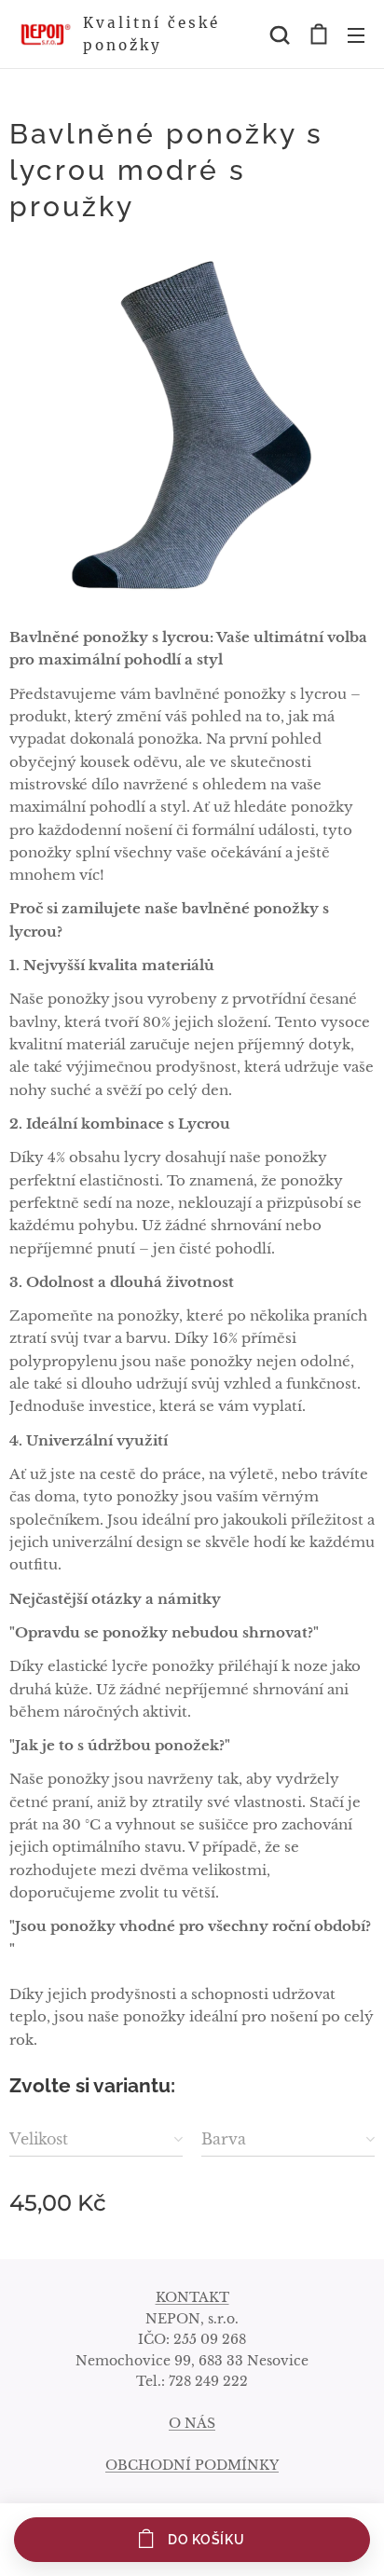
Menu (356, 34)
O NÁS (192, 2423)
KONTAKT (192, 2297)
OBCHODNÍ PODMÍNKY (192, 2465)
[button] (280, 34)
